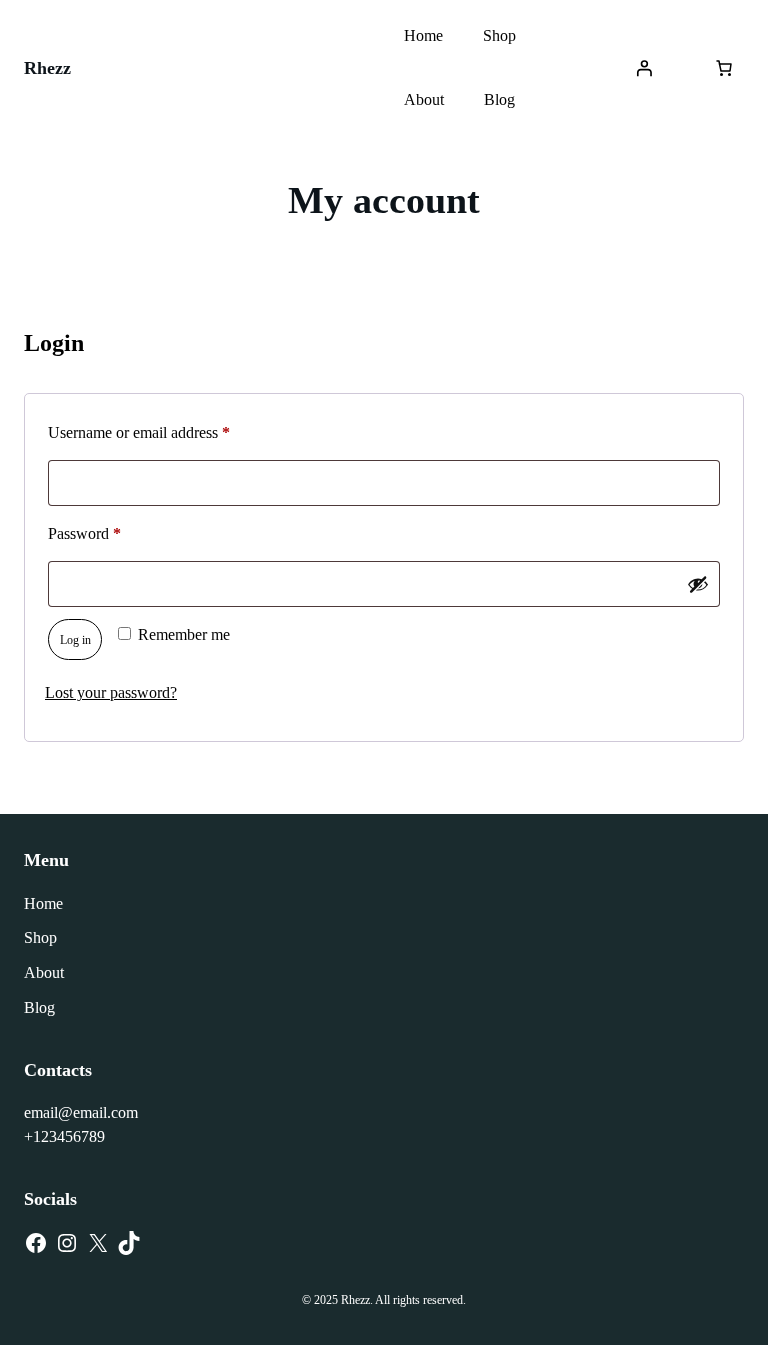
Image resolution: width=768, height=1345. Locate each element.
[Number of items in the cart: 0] (724, 68)
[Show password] (698, 584)
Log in (75, 640)
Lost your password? (111, 692)
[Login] (644, 68)
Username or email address (167, 432)
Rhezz (47, 68)
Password (113, 533)
